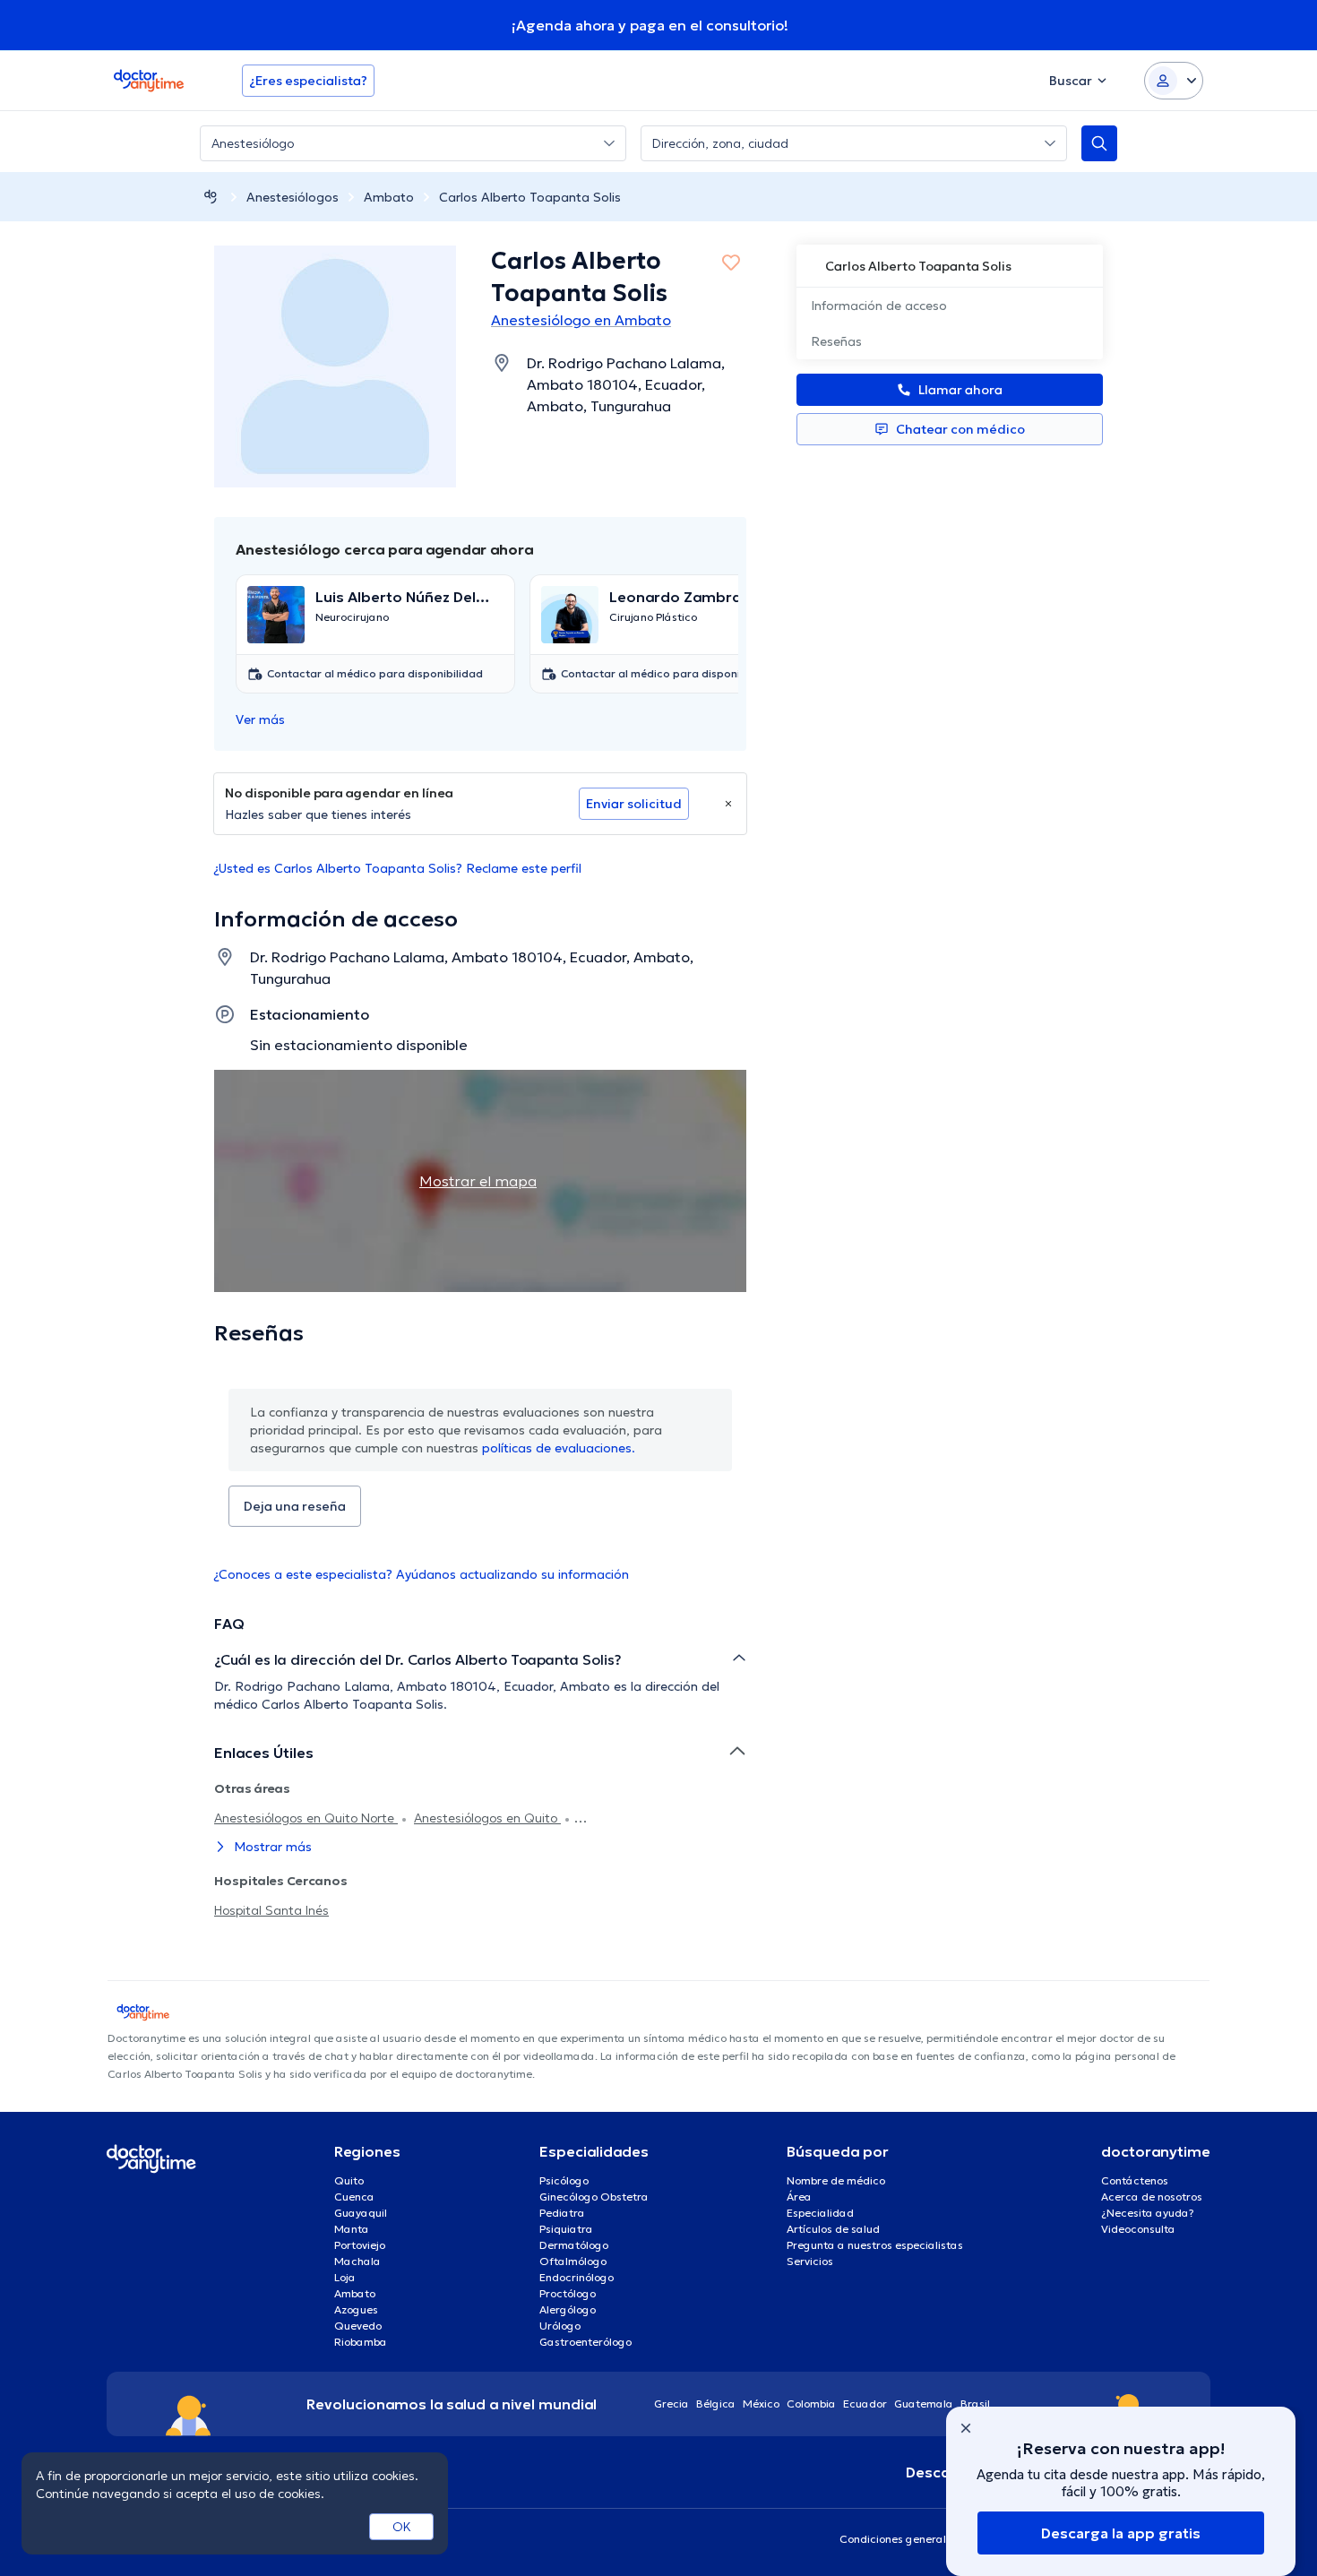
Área (799, 2197)
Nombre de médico (836, 2180)
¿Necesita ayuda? (1148, 2213)
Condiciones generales (899, 2539)
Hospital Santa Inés (271, 1910)
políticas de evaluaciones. (559, 1448)
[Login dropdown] (1174, 81)
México (761, 2404)
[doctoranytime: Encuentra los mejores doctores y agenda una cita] (211, 197)
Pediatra (562, 2213)
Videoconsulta (1138, 2229)
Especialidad (820, 2213)
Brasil (975, 2404)
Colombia (811, 2404)
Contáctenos (1135, 2180)
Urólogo (560, 2326)
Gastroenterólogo (585, 2342)
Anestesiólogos (293, 197)
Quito (349, 2180)
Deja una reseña (295, 1506)
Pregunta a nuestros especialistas (875, 2245)
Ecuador (865, 2404)
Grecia (671, 2404)
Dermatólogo (574, 2245)
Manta (352, 2229)
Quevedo (358, 2326)
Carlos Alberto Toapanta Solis (530, 197)
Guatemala (924, 2404)
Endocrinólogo (577, 2277)
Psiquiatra (566, 2229)
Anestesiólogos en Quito (487, 1818)
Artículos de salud (833, 2229)
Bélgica (716, 2404)
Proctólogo (568, 2293)
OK (402, 2527)
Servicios (810, 2261)
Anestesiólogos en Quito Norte (306, 1818)
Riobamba (361, 2342)
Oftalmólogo (573, 2261)
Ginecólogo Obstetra (594, 2197)
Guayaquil (361, 2213)
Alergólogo (568, 2309)
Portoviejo (360, 2245)
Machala (357, 2261)
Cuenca (354, 2197)
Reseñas (836, 341)
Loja (345, 2277)
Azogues (356, 2309)
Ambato (389, 197)
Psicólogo (564, 2180)
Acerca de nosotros (1152, 2197)
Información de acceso (879, 306)
